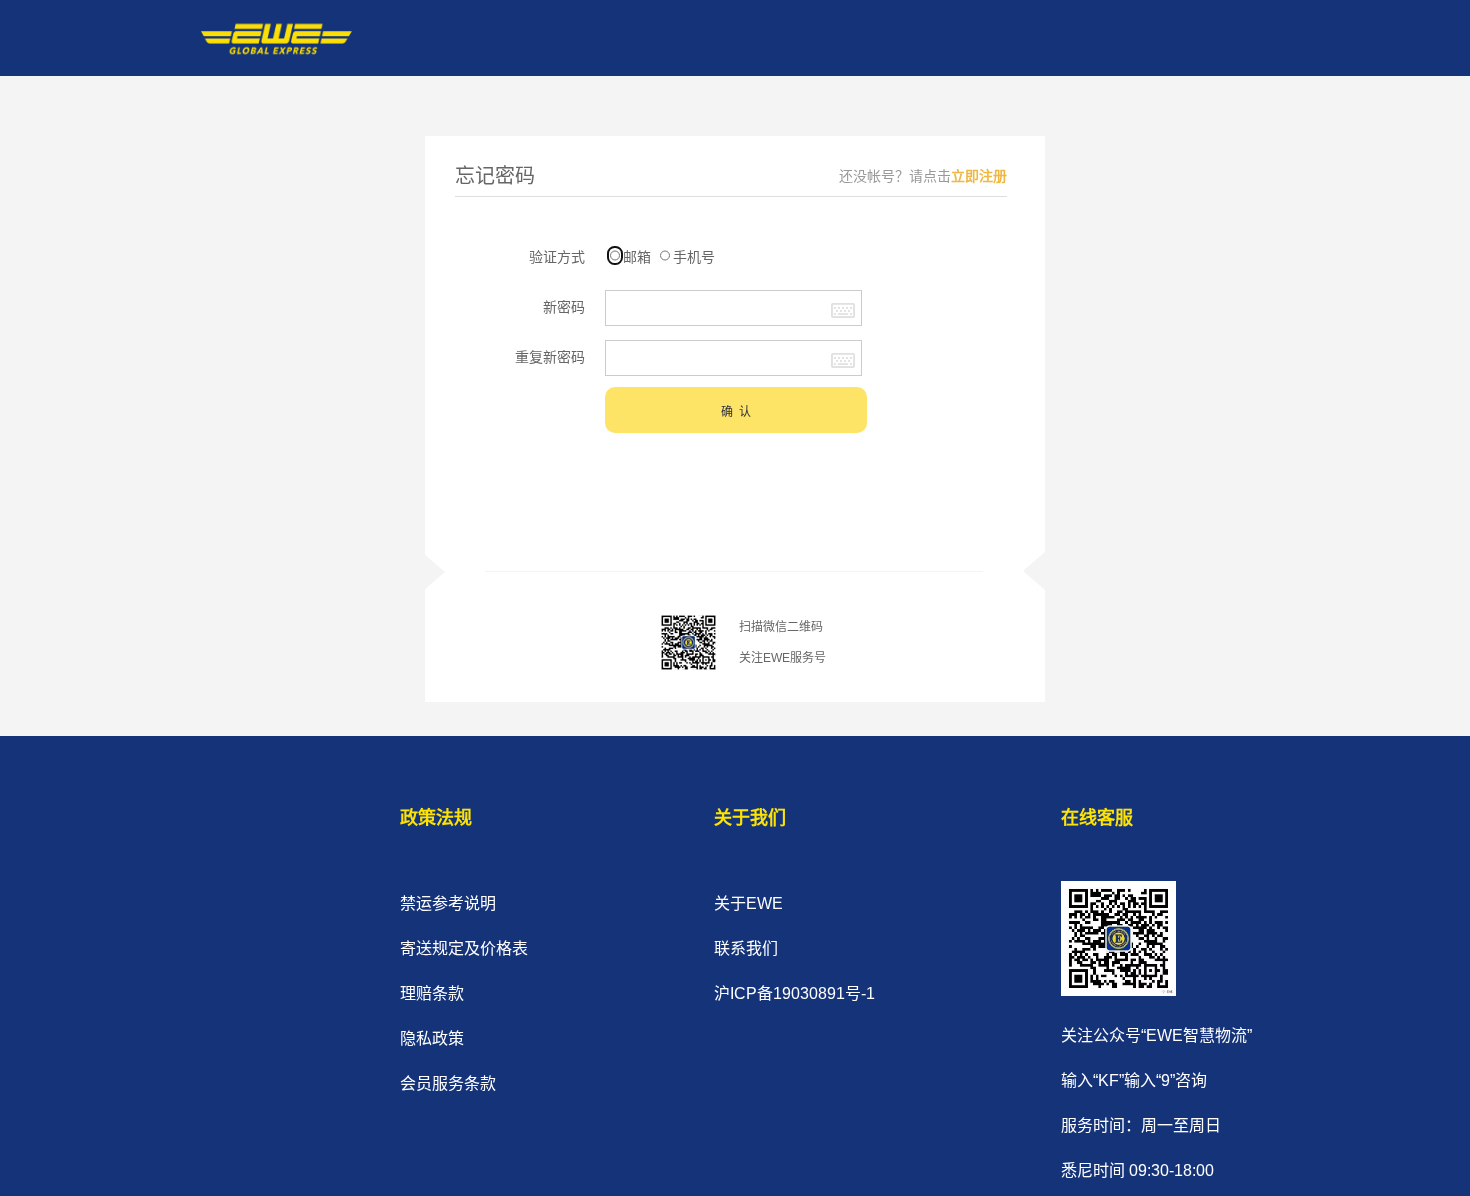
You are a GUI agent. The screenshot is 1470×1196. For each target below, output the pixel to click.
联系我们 (746, 948)
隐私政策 (432, 1038)
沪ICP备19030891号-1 (794, 993)
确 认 (736, 412)
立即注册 (979, 176)
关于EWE (748, 903)
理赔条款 (432, 993)
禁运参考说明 (448, 903)
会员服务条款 (448, 1083)
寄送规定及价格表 (464, 948)
